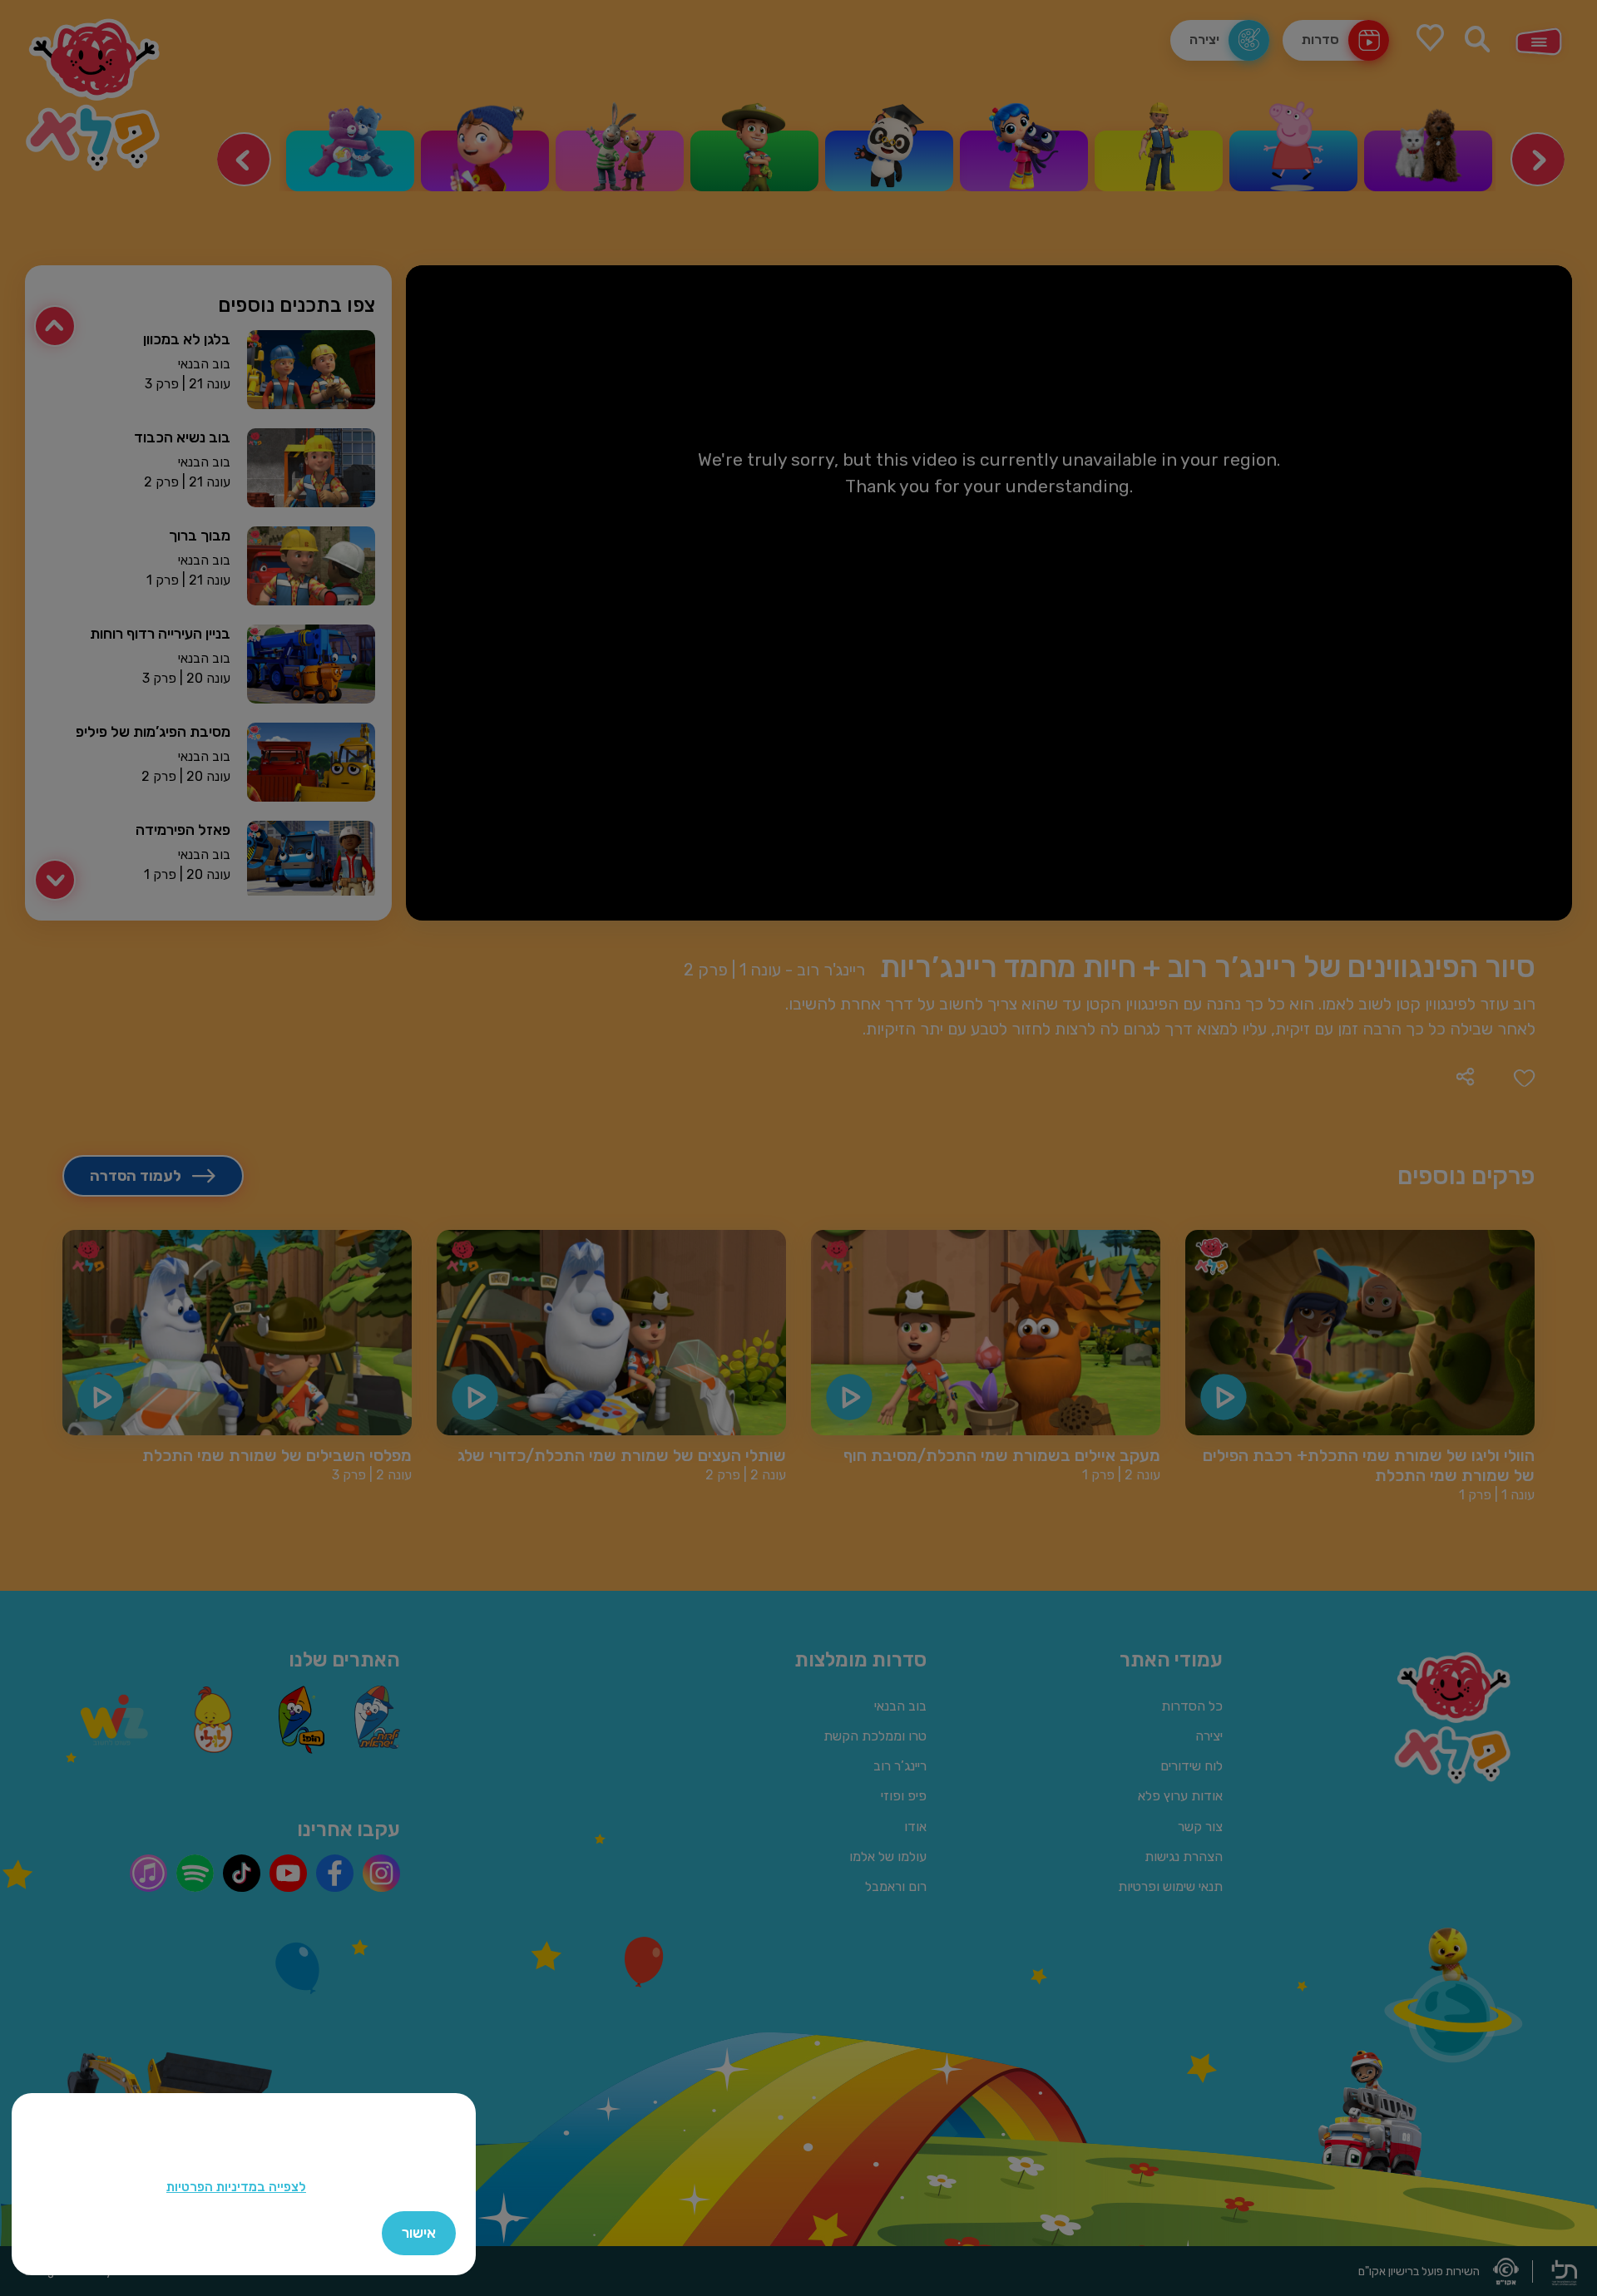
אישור (419, 2233)
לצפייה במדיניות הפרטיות (236, 2187)
